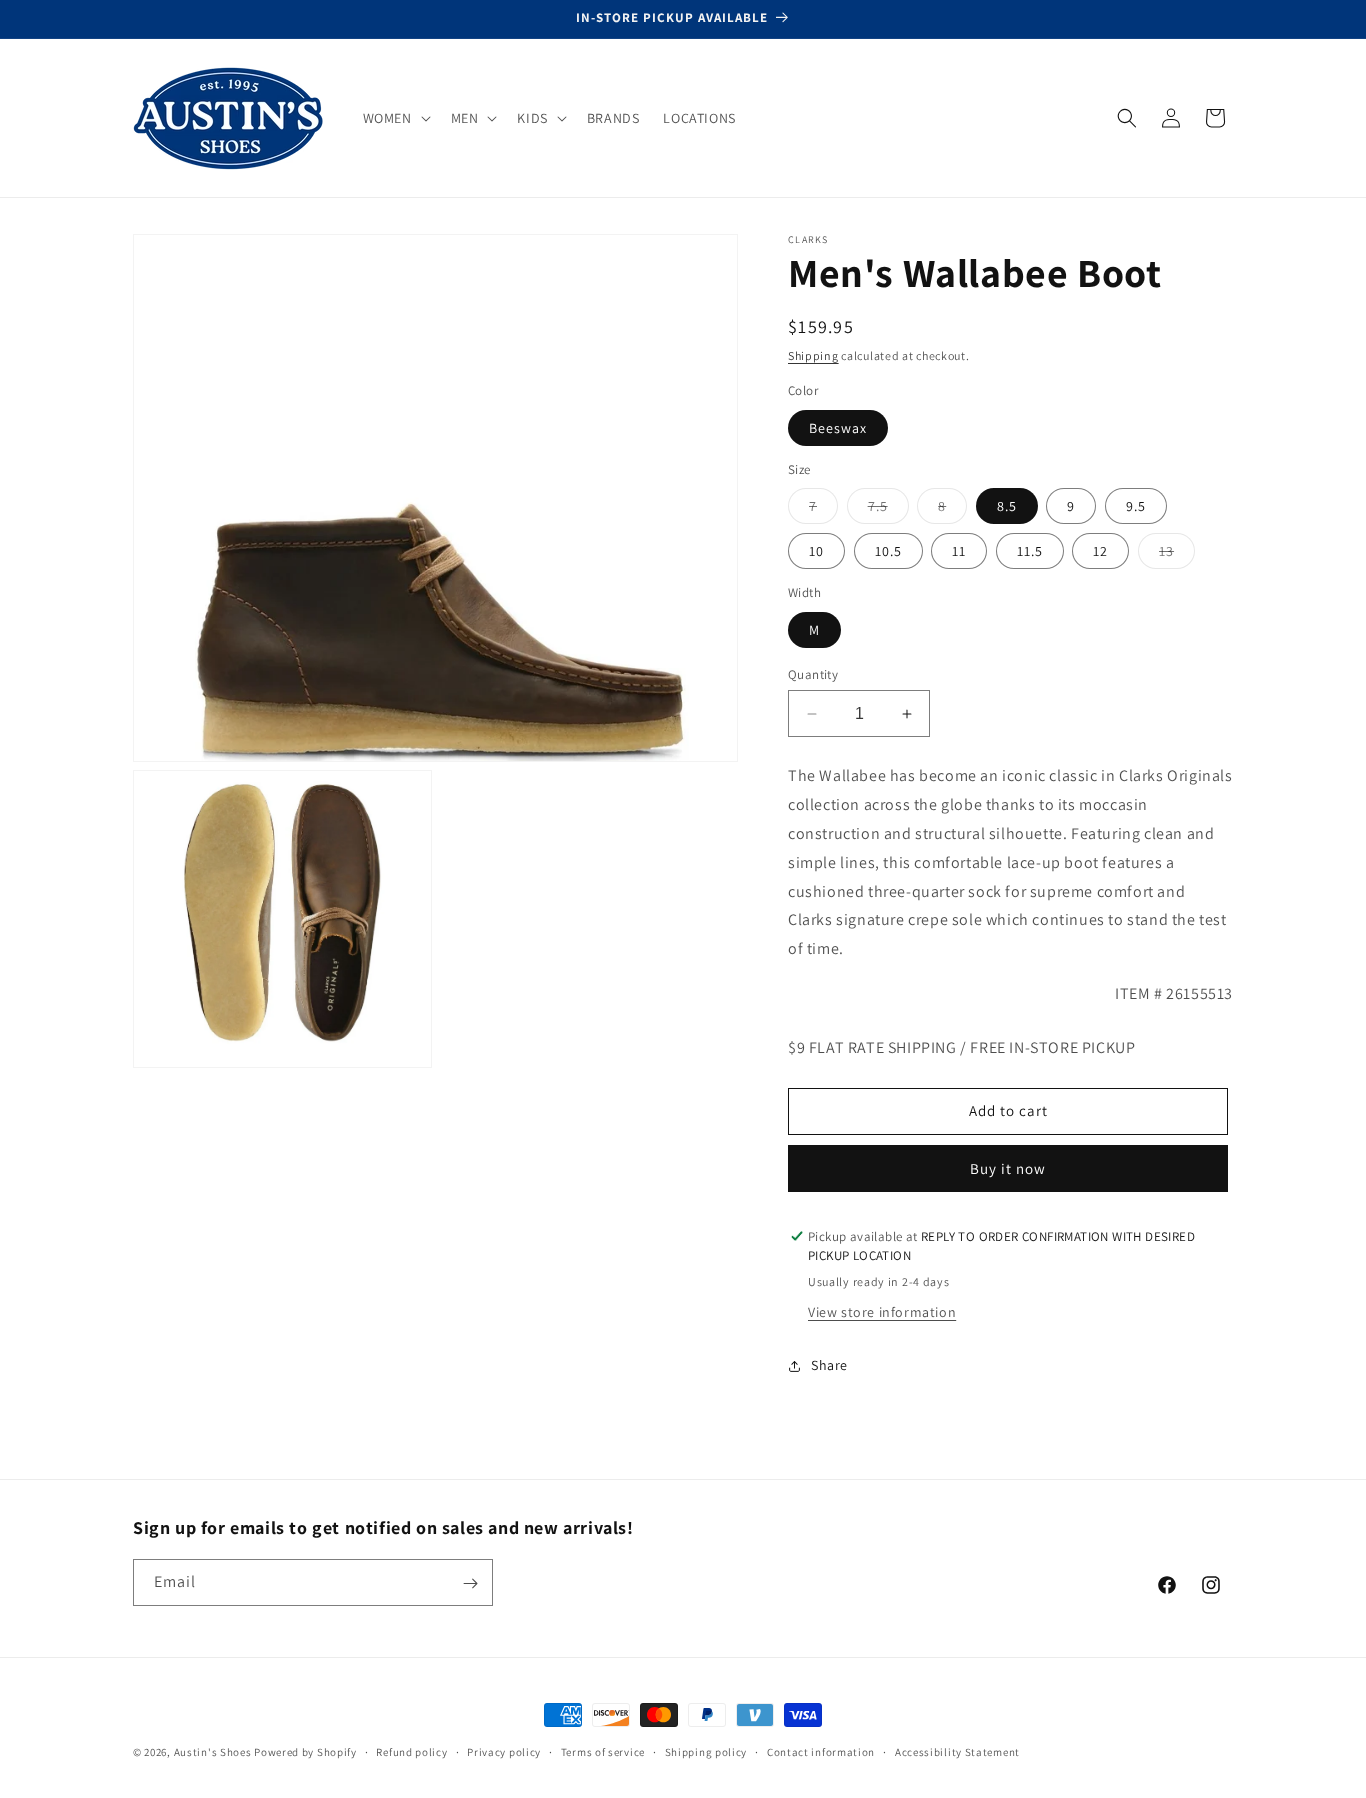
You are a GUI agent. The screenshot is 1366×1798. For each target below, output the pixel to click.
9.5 (1136, 506)
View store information (882, 1312)
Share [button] (829, 1365)
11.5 (1030, 551)
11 (959, 551)
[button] (395, 118)
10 (816, 551)
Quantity (813, 674)
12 (1100, 551)
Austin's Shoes (214, 1752)
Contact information (821, 1751)
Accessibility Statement (957, 1751)
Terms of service (603, 1751)
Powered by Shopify (305, 1752)
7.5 (888, 510)
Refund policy (411, 1751)
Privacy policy (504, 1751)
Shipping (813, 355)
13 (1177, 555)
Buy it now (1008, 1168)
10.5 (888, 551)
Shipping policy (706, 1751)
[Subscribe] (470, 1583)
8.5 (1007, 506)
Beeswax (838, 428)
